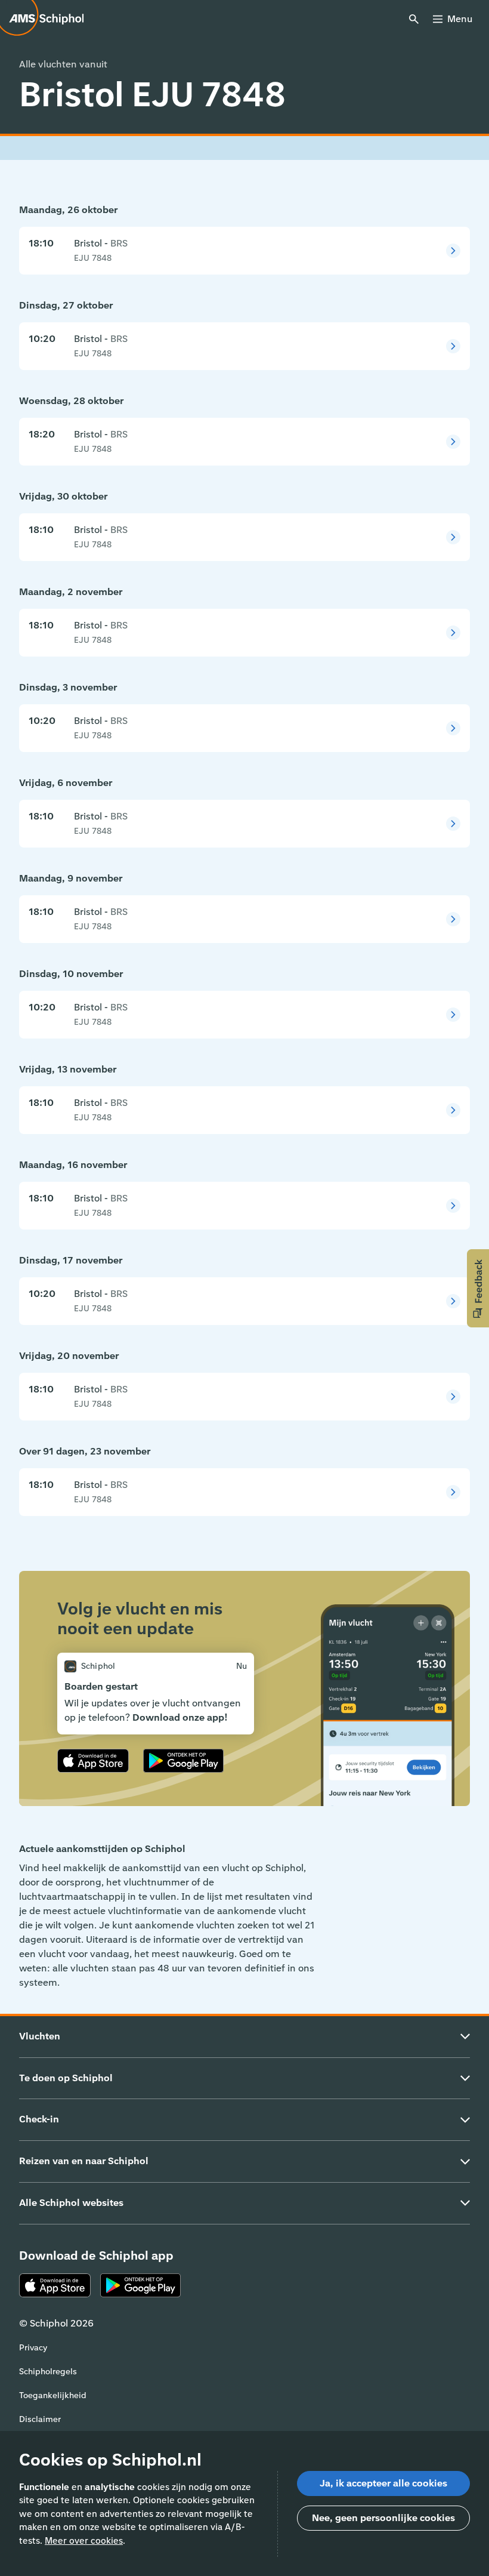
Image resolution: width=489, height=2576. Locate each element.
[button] (478, 1288)
